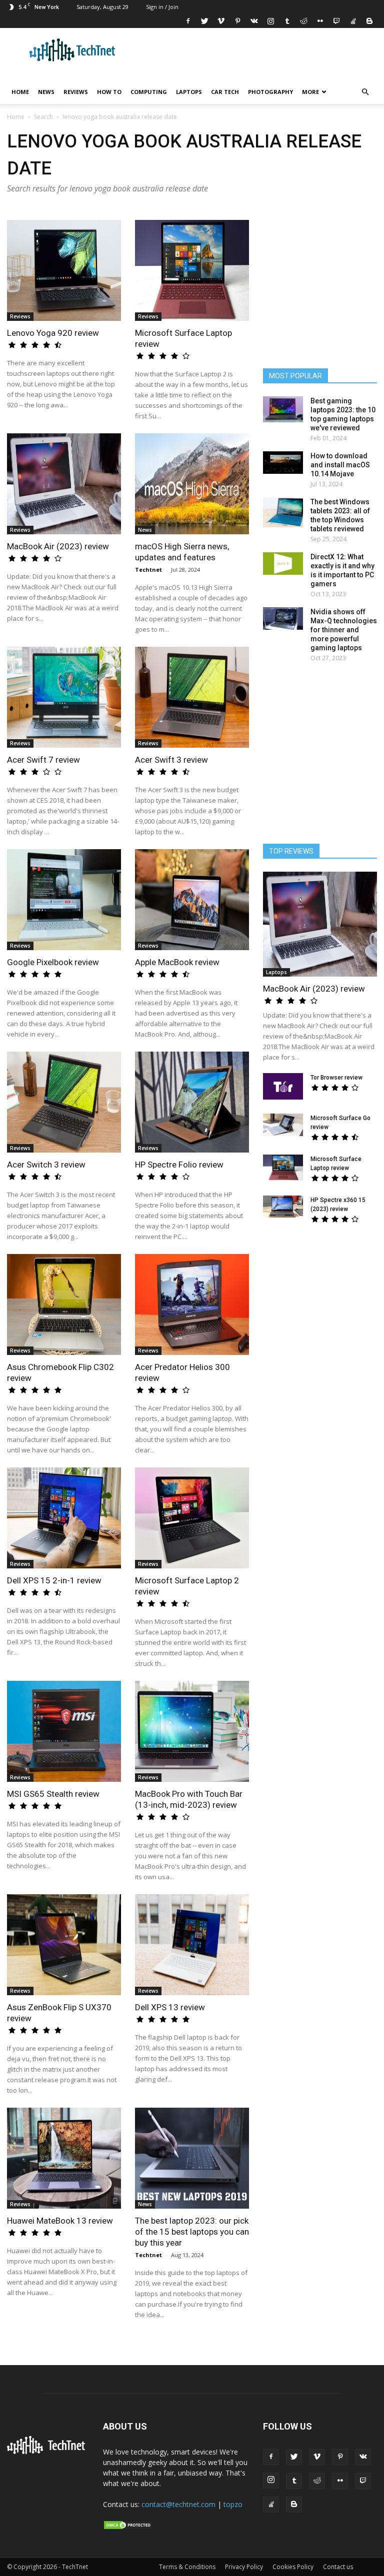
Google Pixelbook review (53, 962)
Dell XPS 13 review (170, 2007)
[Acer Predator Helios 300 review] (192, 1304)
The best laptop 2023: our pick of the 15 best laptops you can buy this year (192, 2232)
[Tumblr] (287, 21)
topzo (233, 2504)
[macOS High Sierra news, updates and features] (192, 484)
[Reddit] (303, 21)
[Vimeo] (221, 21)
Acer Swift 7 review (43, 760)
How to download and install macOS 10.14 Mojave (340, 465)
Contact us (338, 2567)
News (46, 92)
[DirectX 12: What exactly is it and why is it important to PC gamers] (283, 564)
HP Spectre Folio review (179, 1165)
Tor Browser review (336, 1078)
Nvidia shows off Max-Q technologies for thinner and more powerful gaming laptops (344, 630)
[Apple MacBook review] (192, 900)
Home (20, 92)
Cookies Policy (293, 2567)
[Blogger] (369, 21)
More (310, 92)
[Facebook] (188, 21)
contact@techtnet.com (178, 2504)
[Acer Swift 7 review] (64, 697)
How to (109, 92)
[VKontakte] (254, 21)
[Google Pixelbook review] (64, 900)
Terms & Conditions (187, 2567)
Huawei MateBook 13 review (60, 2221)
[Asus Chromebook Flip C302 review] (64, 1304)
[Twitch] (336, 21)
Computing (149, 92)
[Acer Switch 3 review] (64, 1102)
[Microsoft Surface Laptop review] (192, 270)
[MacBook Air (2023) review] (64, 484)
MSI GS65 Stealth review (53, 1794)
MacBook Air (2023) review (58, 546)
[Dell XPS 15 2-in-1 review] (64, 1518)
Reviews (76, 92)
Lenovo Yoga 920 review (53, 333)
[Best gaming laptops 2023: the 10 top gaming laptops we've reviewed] (283, 409)
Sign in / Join (162, 7)
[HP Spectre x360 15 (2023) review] (283, 1207)
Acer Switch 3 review (46, 1165)
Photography (270, 92)
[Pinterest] (237, 21)
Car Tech (225, 92)
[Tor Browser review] (283, 1086)
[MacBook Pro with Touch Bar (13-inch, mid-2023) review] (192, 1731)
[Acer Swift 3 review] (192, 697)
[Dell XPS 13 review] (192, 1945)
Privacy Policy (244, 2567)
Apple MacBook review (177, 962)
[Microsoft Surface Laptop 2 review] (192, 1518)
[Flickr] (320, 21)
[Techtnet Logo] (48, 2452)
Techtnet (148, 570)
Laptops (189, 92)
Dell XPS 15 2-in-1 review (54, 1580)
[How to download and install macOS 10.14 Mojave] (283, 463)
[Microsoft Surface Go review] (283, 1125)
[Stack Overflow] (353, 21)
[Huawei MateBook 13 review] (64, 2158)
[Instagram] (270, 21)
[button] (365, 92)
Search (43, 117)
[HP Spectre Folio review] (192, 1102)
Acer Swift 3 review (171, 760)
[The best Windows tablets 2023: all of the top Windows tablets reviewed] (283, 512)
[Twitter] (204, 21)
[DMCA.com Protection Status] (128, 2528)
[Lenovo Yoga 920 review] (64, 270)
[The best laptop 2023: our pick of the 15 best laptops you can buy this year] (192, 2158)
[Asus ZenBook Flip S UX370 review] (64, 1945)
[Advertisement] (320, 1297)
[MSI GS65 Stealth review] (64, 1731)
